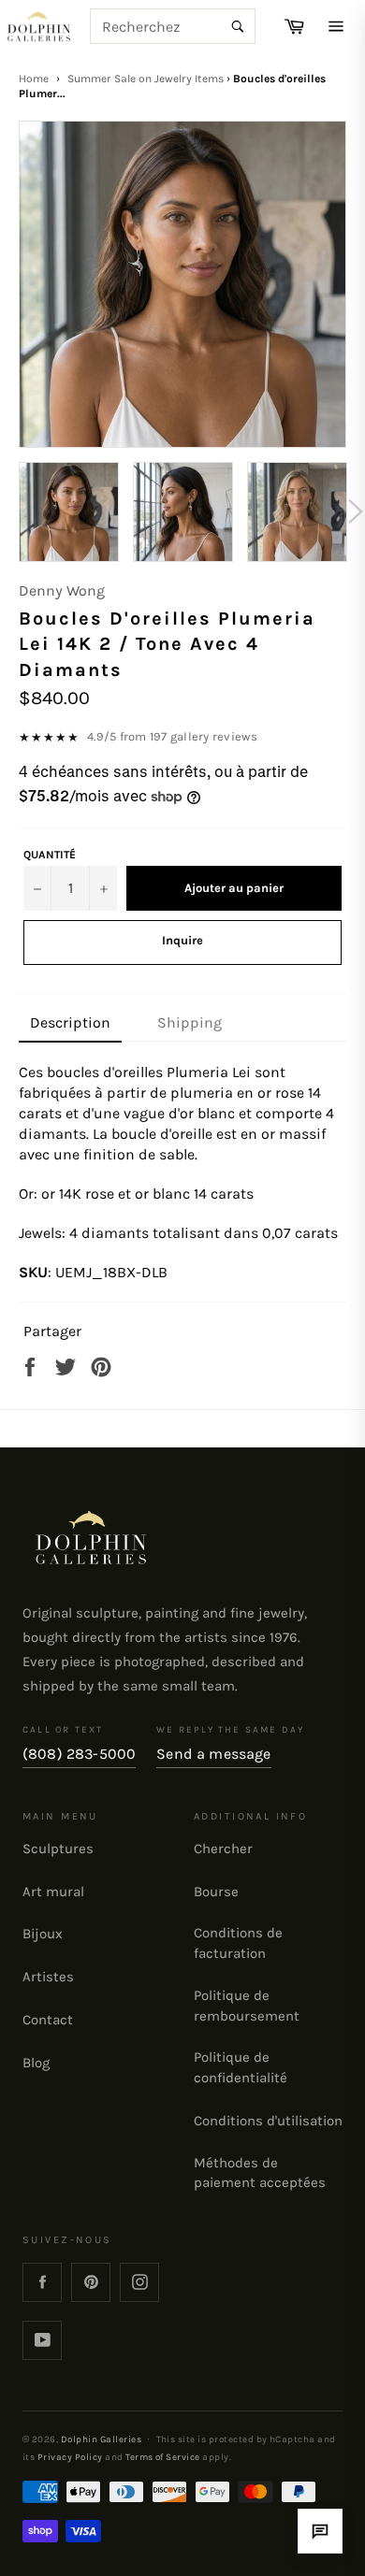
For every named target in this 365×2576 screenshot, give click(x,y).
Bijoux (43, 1934)
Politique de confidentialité (241, 2067)
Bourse (216, 1892)
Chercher (223, 1849)
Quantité (50, 855)
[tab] (70, 1024)
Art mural (53, 1892)
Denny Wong (62, 590)
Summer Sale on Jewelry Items (146, 79)
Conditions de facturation (238, 1943)
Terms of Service (163, 2457)
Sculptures (58, 1849)
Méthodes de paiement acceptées (260, 2173)
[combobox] (173, 26)
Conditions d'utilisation (268, 2121)
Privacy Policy (70, 2457)
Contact (48, 2020)
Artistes (48, 1977)
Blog (36, 2063)
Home (34, 79)
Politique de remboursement (247, 2006)
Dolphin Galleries (101, 2439)
